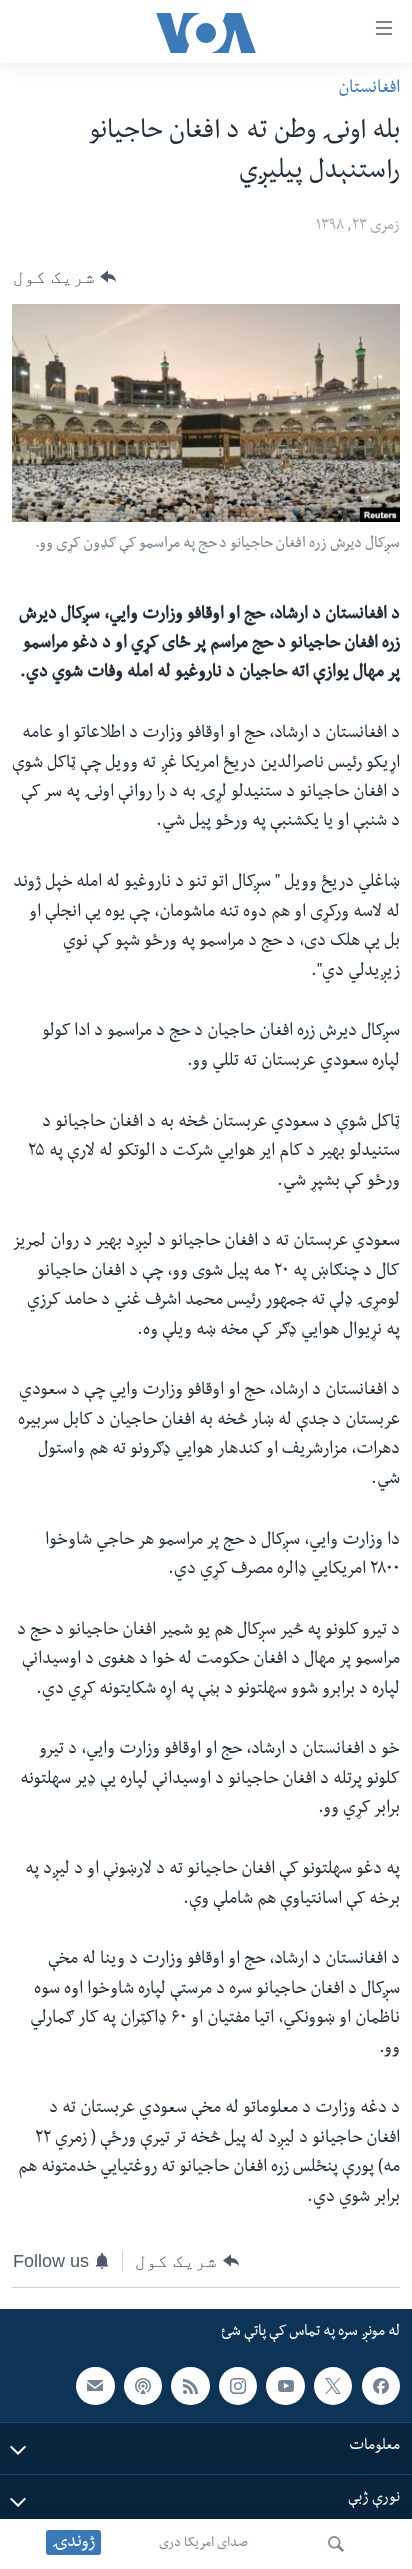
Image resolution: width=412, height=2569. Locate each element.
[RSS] (190, 2386)
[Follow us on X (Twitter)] (333, 2386)
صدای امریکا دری (203, 2544)
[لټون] (336, 2544)
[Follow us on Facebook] (381, 2386)
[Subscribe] (95, 2386)
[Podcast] (143, 2386)
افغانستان (369, 89)
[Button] (64, 277)
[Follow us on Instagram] (238, 2386)
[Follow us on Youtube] (285, 2386)
